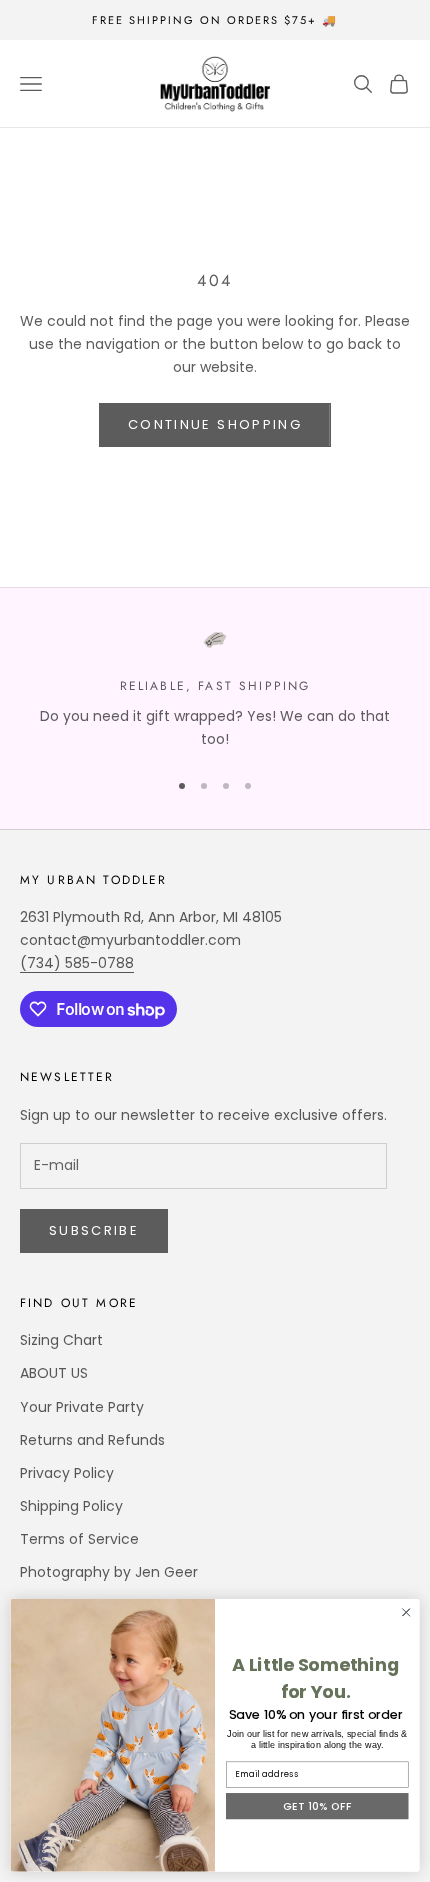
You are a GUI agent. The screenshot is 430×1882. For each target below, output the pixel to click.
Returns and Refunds (92, 1440)
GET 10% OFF (317, 1805)
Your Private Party (82, 1407)
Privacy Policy (67, 1473)
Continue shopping (215, 424)
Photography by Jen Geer (109, 1572)
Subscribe (94, 1230)
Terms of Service (79, 1539)
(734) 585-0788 (77, 963)
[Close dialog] (406, 1612)
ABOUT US (54, 1373)
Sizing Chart (61, 1340)
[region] (215, 689)
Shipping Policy (71, 1506)
